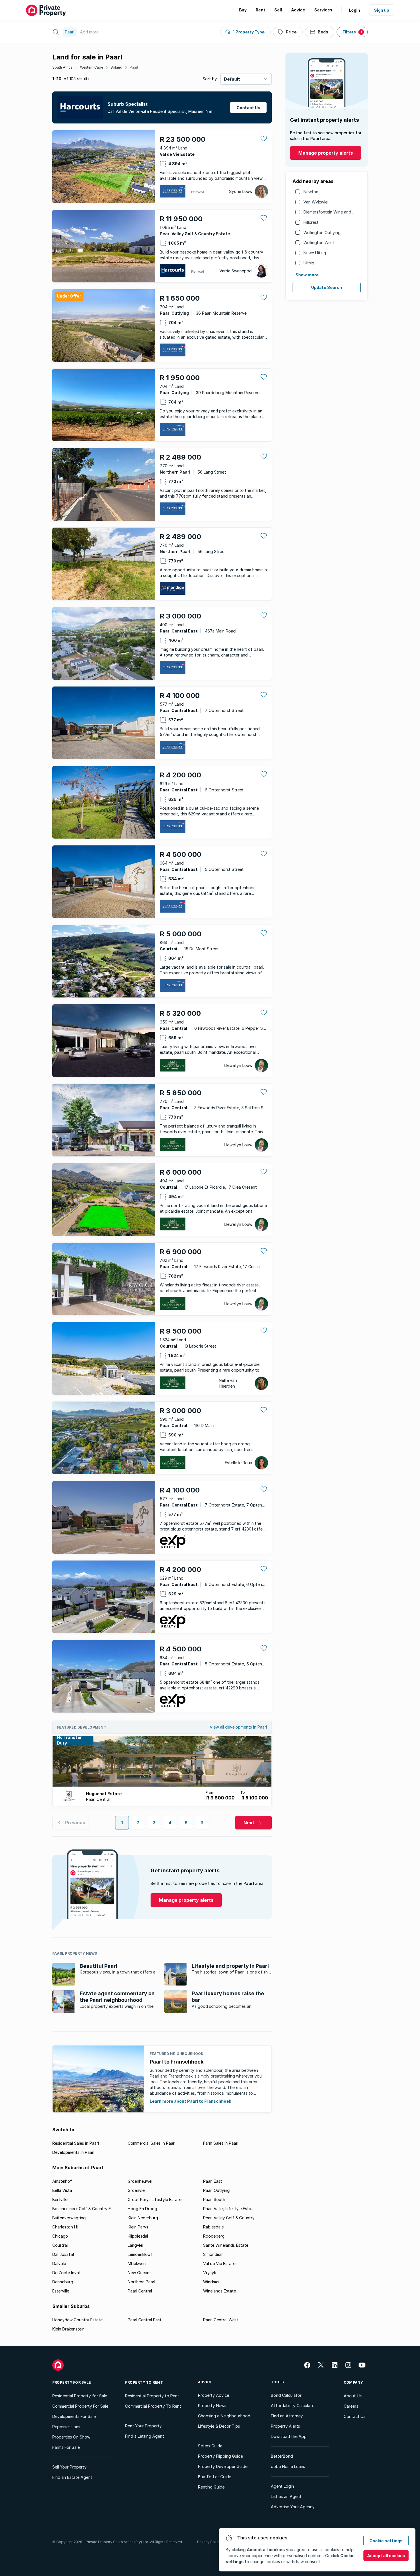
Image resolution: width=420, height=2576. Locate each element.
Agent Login (282, 2486)
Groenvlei (137, 2190)
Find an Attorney (287, 2416)
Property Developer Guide (223, 2466)
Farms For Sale (66, 2447)
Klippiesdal (138, 2236)
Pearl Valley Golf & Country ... (231, 2218)
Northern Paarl (141, 2282)
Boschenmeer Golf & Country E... (83, 2209)
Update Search (327, 287)
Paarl (134, 67)
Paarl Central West (221, 2320)
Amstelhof (62, 2181)
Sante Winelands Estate (226, 2245)
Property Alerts (285, 2426)
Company (353, 2382)
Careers (351, 2406)
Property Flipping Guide (220, 2456)
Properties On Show (71, 2437)
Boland (116, 67)
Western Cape (92, 67)
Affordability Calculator (293, 2406)
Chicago (60, 2236)
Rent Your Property (143, 2426)
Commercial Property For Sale (80, 2406)
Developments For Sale (74, 2416)
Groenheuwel (140, 2181)
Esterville (61, 2291)
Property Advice (214, 2395)
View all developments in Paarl (238, 1727)
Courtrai (60, 2245)
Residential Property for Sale (80, 2396)
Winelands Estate (220, 2291)
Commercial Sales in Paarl (152, 2143)
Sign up (382, 10)
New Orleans (140, 2273)
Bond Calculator (286, 2395)
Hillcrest (311, 222)
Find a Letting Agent (145, 2436)
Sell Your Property (69, 2467)
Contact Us (355, 2416)
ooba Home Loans (288, 2466)
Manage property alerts (326, 153)
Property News (212, 2406)
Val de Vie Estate (219, 2263)
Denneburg (63, 2282)
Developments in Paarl (73, 2152)
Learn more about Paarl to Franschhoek (190, 2101)
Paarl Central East (145, 2320)
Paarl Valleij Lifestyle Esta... (228, 2209)
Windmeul (212, 2282)
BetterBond (282, 2456)
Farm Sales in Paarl (221, 2143)
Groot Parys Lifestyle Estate (155, 2199)
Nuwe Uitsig (315, 253)
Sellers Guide (210, 2446)
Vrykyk (210, 2273)
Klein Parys (138, 2227)
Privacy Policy (209, 2542)
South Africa (62, 67)
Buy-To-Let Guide (215, 2477)
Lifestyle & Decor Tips (219, 2426)
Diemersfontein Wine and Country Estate (342, 212)
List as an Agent (286, 2496)
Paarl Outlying (216, 2190)
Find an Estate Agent (72, 2477)
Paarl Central (140, 2291)
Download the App (289, 2436)
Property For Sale (72, 2382)
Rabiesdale (213, 2227)
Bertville (60, 2199)
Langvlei (135, 2245)
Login (354, 10)
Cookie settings (386, 2541)
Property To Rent (144, 2382)
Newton (311, 192)
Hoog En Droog (142, 2209)
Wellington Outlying (322, 233)
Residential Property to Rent (152, 2396)
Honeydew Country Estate (77, 2320)
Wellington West (319, 243)
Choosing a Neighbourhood (224, 2416)
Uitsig (309, 263)
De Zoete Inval (66, 2273)
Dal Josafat (63, 2254)
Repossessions (66, 2427)
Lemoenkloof (140, 2254)
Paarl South (214, 2199)
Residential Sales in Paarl (76, 2143)
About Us (353, 2396)
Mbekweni (137, 2263)
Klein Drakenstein (68, 2329)
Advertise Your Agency (293, 2507)
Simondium (213, 2254)
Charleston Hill (66, 2227)
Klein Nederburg (143, 2218)
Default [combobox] (232, 79)
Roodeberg (214, 2236)
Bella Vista (62, 2190)
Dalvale (59, 2263)
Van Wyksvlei (316, 202)
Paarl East (213, 2181)
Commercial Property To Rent (153, 2406)
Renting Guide (211, 2487)
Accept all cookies (386, 2556)
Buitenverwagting (69, 2218)
